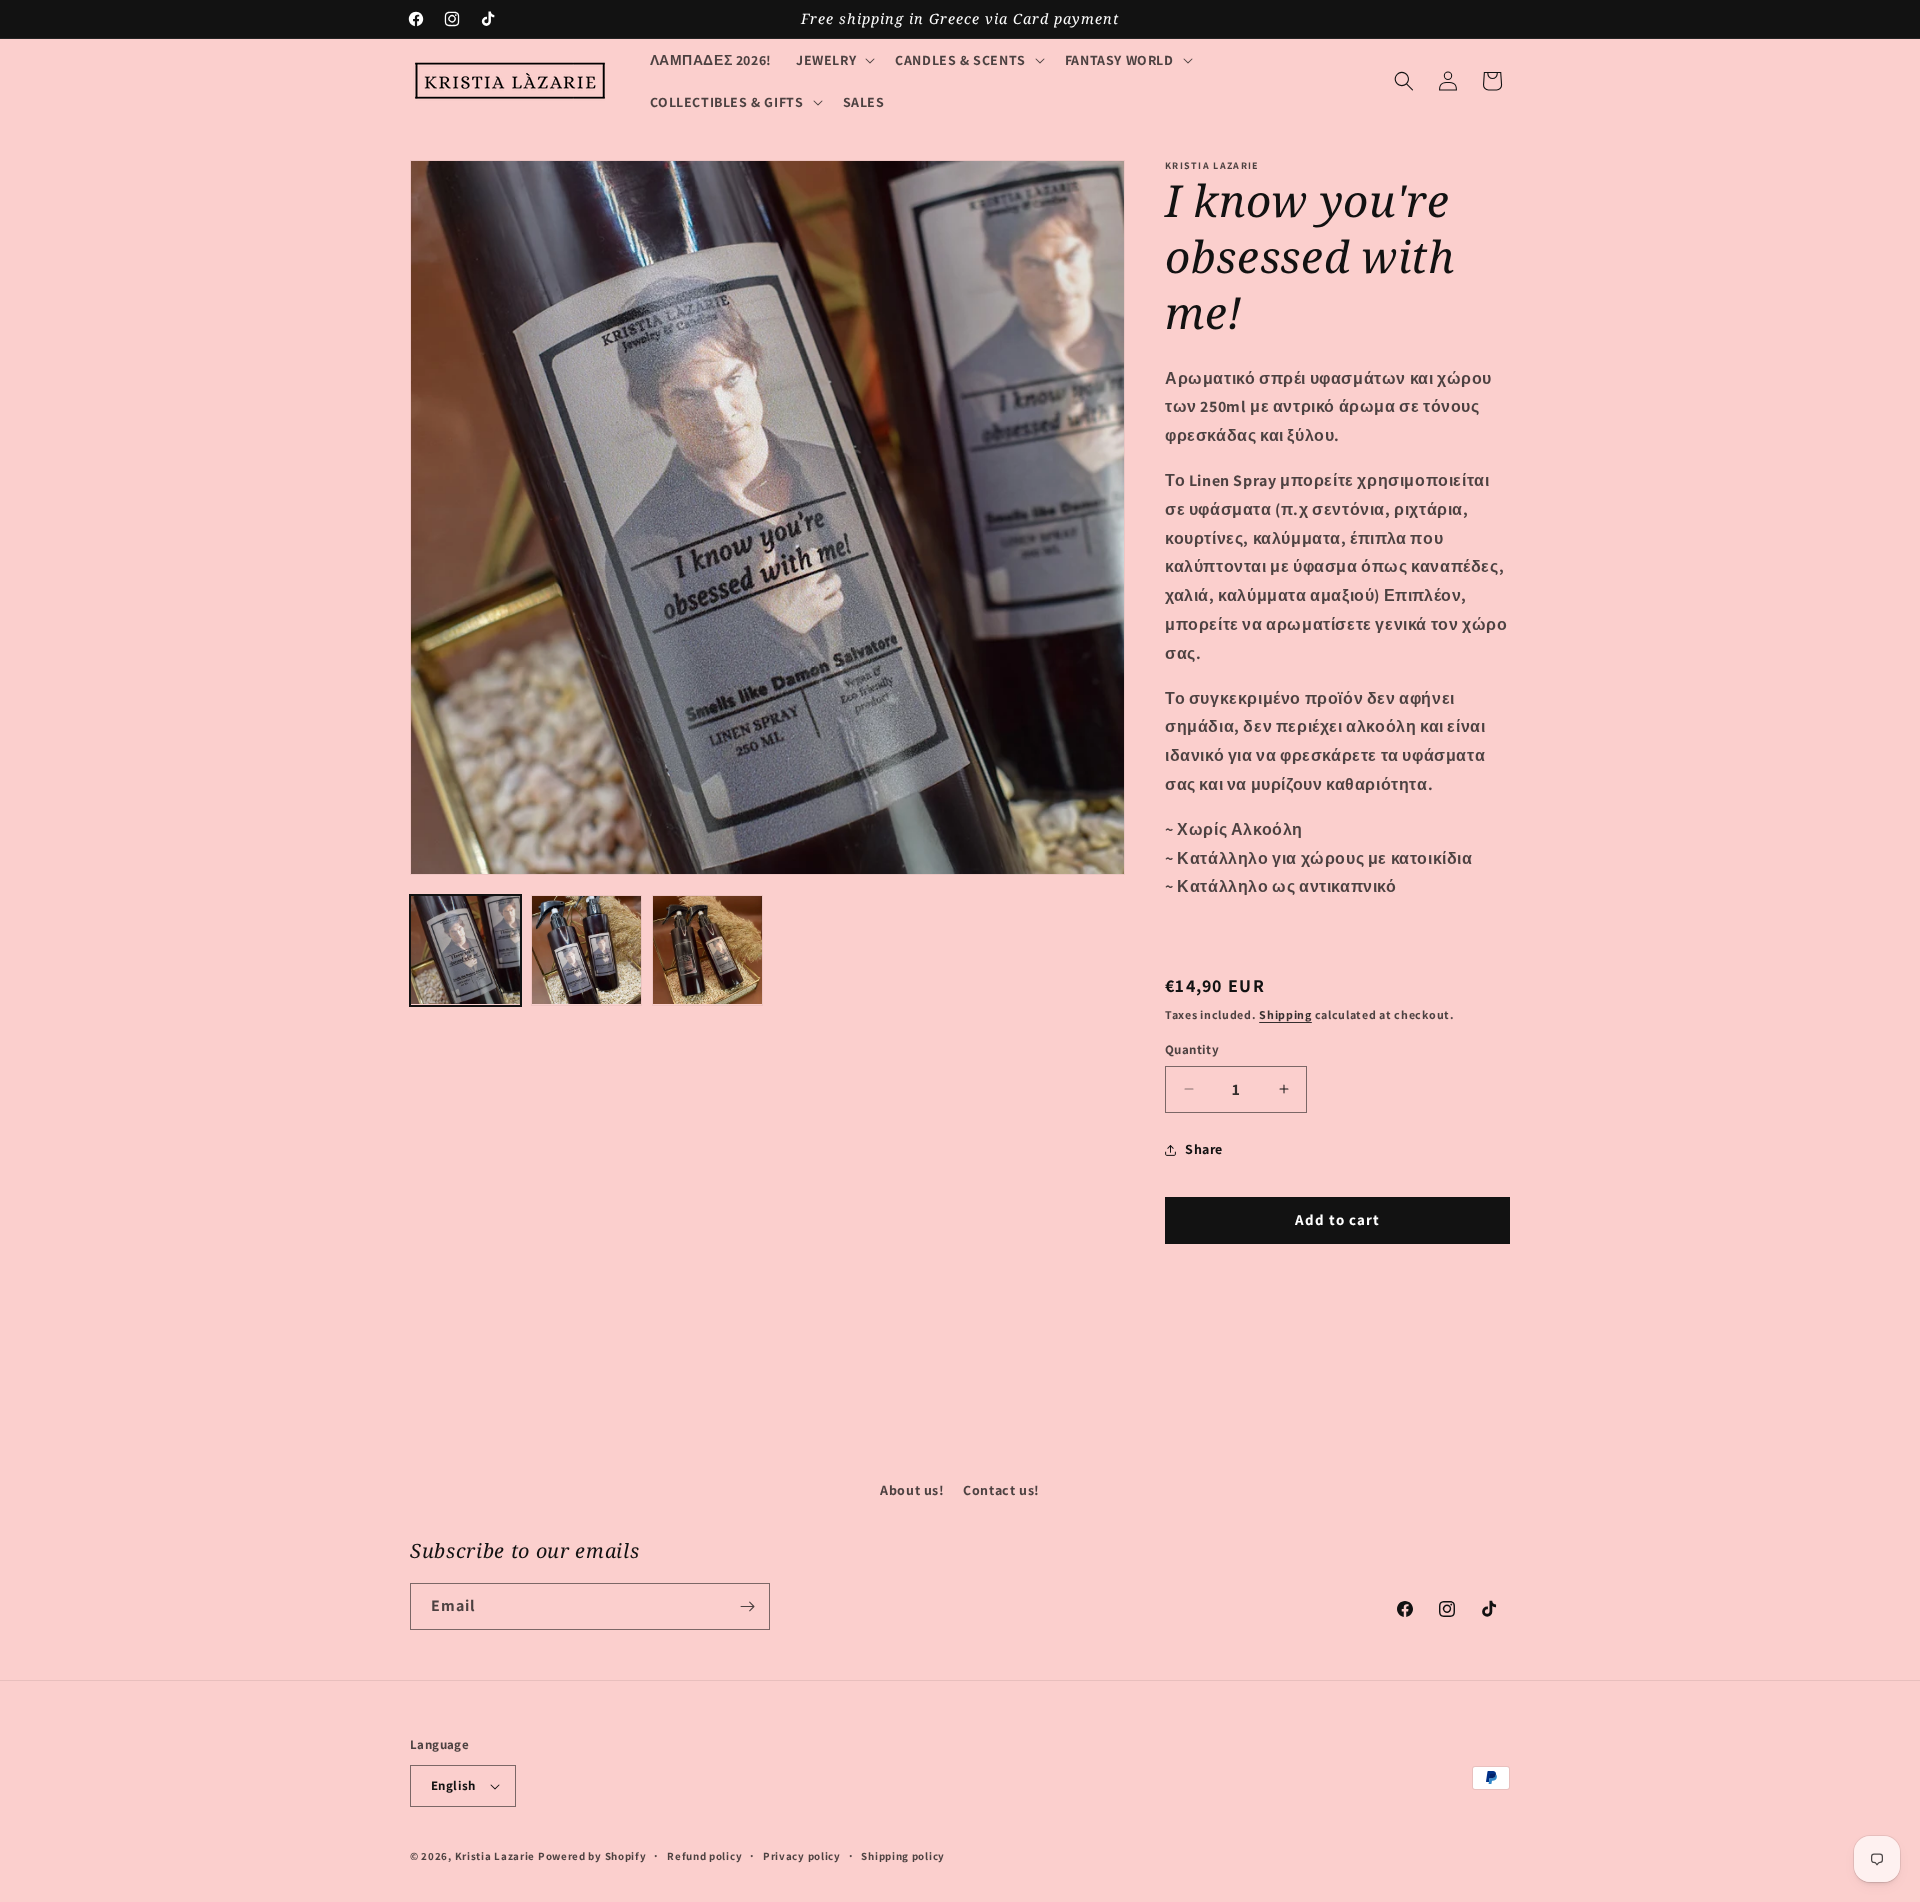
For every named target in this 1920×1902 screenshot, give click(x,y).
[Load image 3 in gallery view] (707, 950)
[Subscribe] (747, 1606)
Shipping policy (903, 1856)
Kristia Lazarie (495, 1856)
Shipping (1285, 1014)
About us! (912, 1490)
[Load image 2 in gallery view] (586, 950)
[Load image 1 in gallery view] (465, 950)
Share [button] (1204, 1149)
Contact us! (1001, 1490)
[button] (833, 60)
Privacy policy (802, 1856)
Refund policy (704, 1856)
